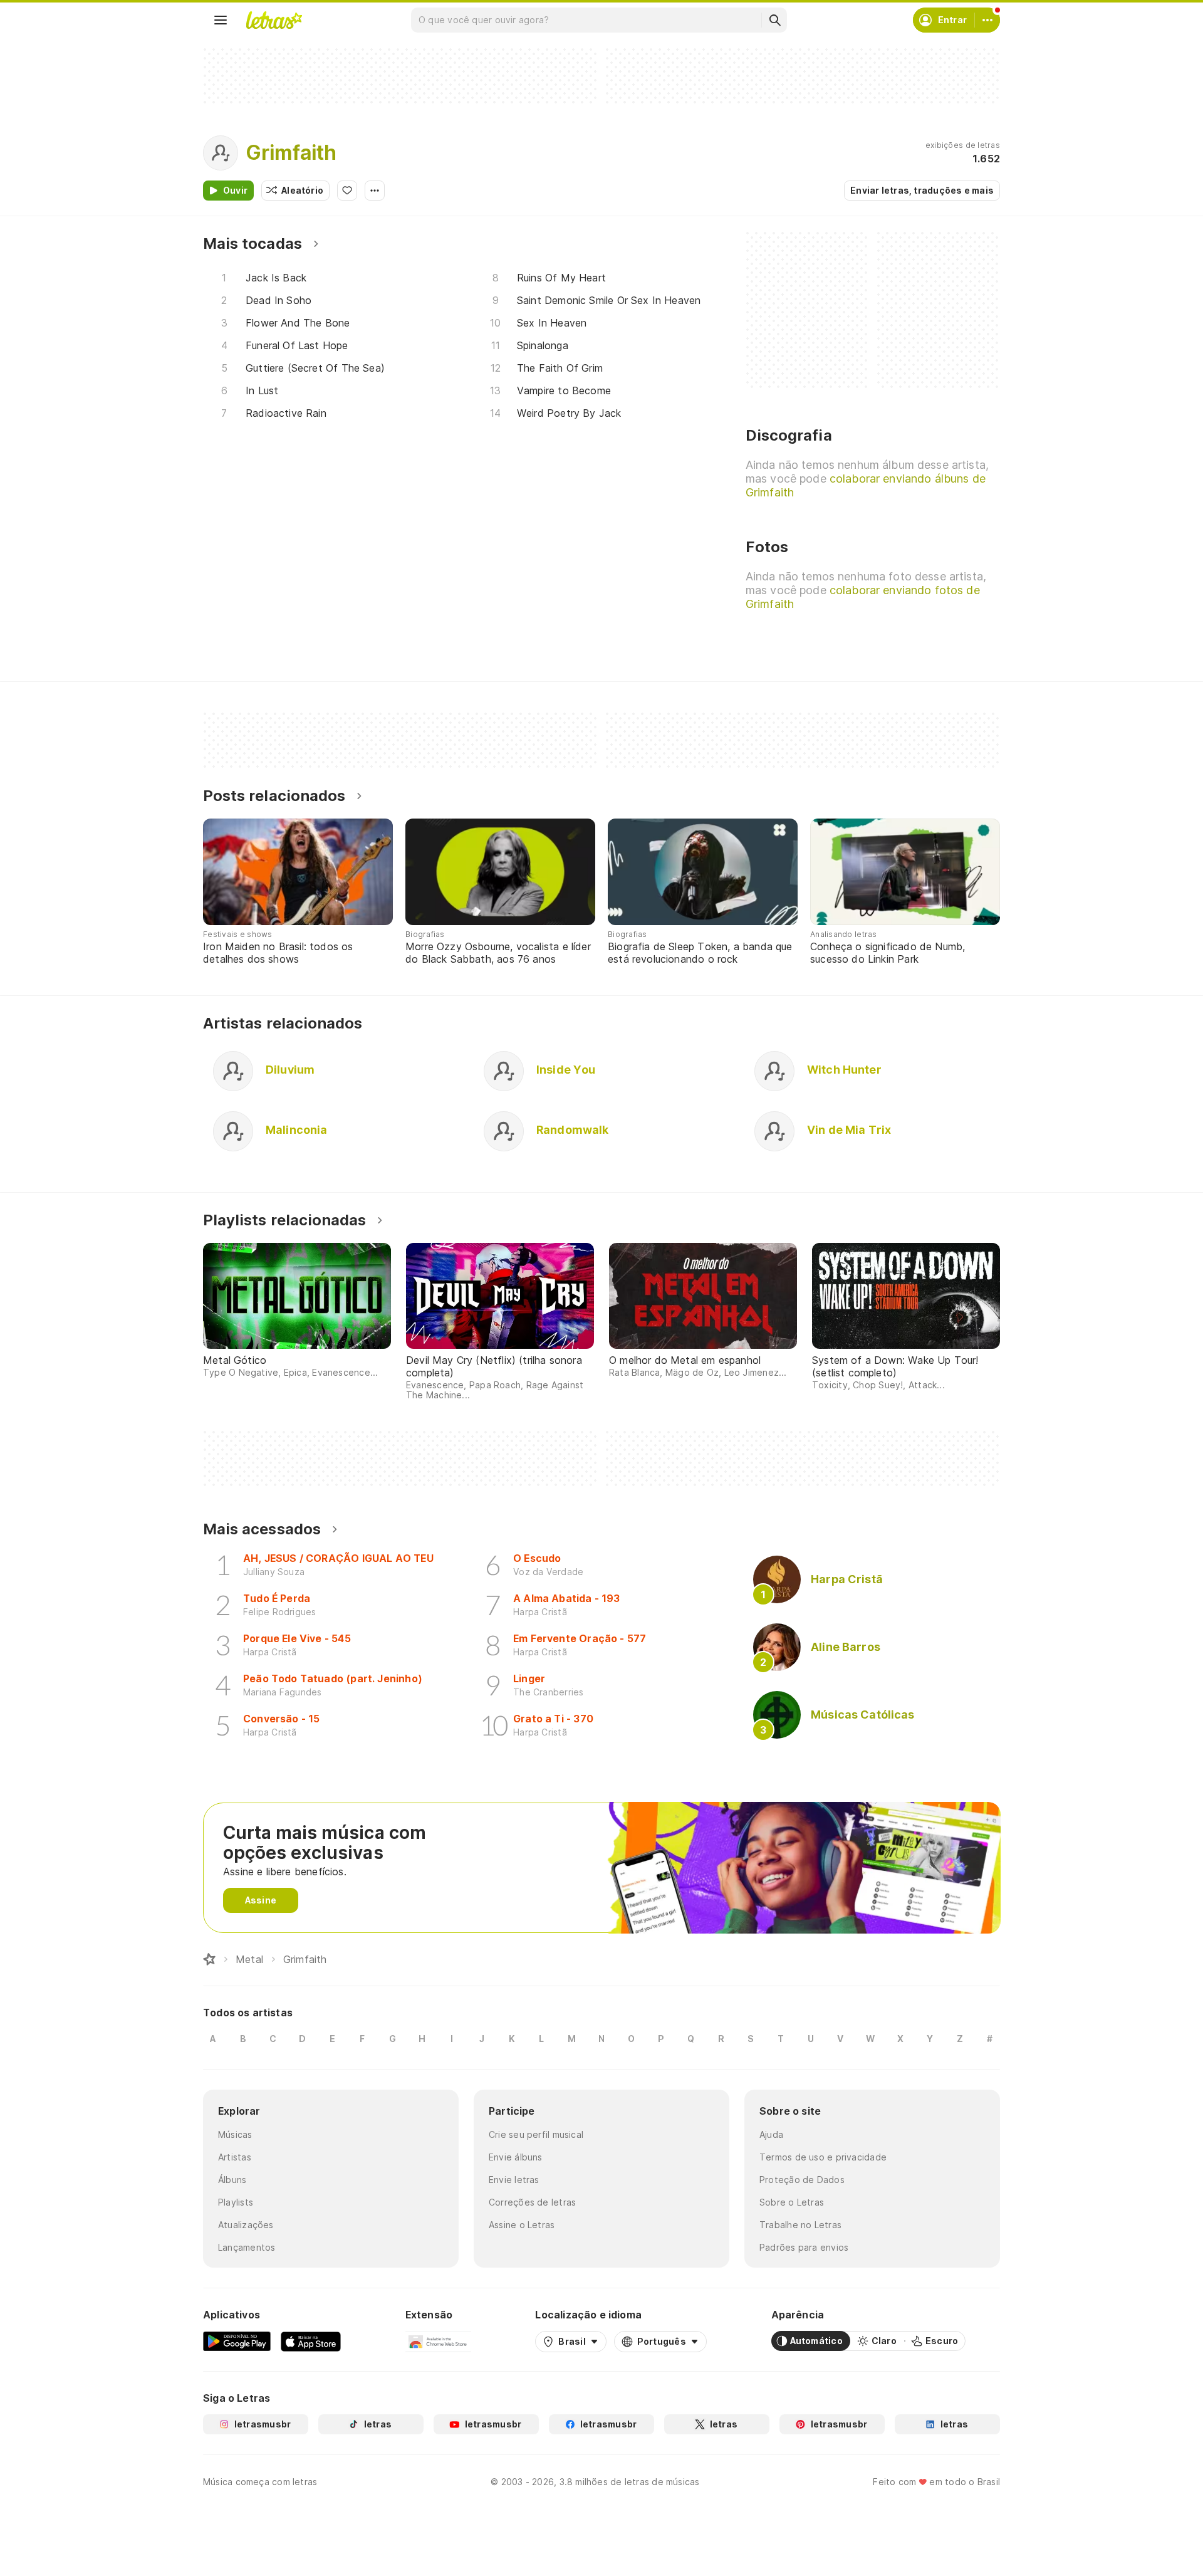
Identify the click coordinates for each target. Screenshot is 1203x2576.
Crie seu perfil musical (536, 2134)
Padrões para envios (804, 2247)
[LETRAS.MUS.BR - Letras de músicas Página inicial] (274, 20)
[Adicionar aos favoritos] (347, 191)
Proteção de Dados (802, 2180)
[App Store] (311, 2341)
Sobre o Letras (792, 2202)
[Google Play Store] (237, 2341)
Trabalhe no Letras (800, 2225)
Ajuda (771, 2134)
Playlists (236, 2202)
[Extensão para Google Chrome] (438, 2341)
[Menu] (221, 20)
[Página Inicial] (209, 1959)
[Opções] (375, 191)
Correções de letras (532, 2202)
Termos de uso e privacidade (823, 2157)
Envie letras (514, 2180)
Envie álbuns (516, 2157)
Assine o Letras (522, 2225)
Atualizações (246, 2225)
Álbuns (232, 2180)
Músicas (235, 2134)
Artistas (235, 2157)
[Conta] (987, 20)
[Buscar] (774, 20)
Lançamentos (247, 2247)
